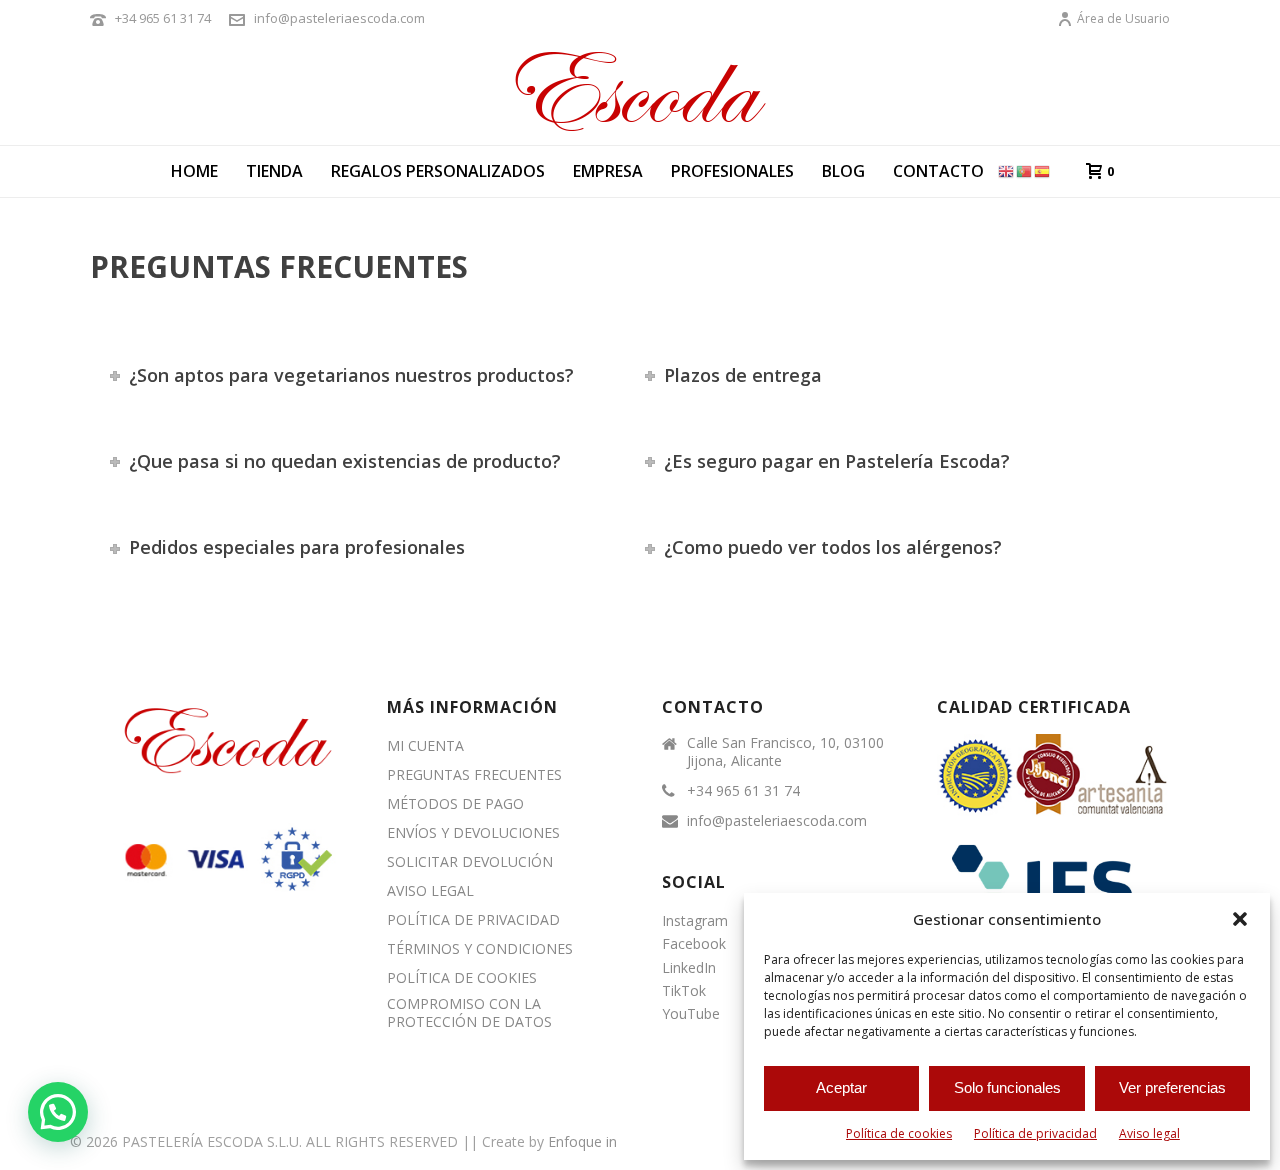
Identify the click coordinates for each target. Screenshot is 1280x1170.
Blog (843, 171)
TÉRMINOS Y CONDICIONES (480, 949)
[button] (1240, 919)
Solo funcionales (1007, 1087)
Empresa (608, 171)
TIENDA (274, 171)
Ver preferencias (1172, 1087)
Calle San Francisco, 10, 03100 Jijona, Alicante (785, 752)
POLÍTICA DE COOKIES (462, 978)
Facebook (694, 943)
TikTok (684, 990)
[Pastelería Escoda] (640, 90)
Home (194, 171)
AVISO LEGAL (430, 891)
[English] (1007, 170)
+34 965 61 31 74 (163, 18)
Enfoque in (582, 1141)
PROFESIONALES (732, 171)
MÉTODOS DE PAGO (455, 804)
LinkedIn (689, 967)
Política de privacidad (1035, 1133)
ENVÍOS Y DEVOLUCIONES (473, 833)
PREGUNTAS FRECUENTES (474, 775)
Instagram (695, 920)
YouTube (691, 1013)
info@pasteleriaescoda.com (339, 18)
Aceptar (841, 1087)
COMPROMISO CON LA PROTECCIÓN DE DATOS (469, 1013)
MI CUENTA (425, 746)
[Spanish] (1043, 170)
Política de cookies (899, 1133)
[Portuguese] (1025, 170)
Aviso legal (1149, 1133)
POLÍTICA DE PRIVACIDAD (473, 920)
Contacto (938, 171)
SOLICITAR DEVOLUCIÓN (470, 862)
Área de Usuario (1123, 18)
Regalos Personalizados (438, 171)
